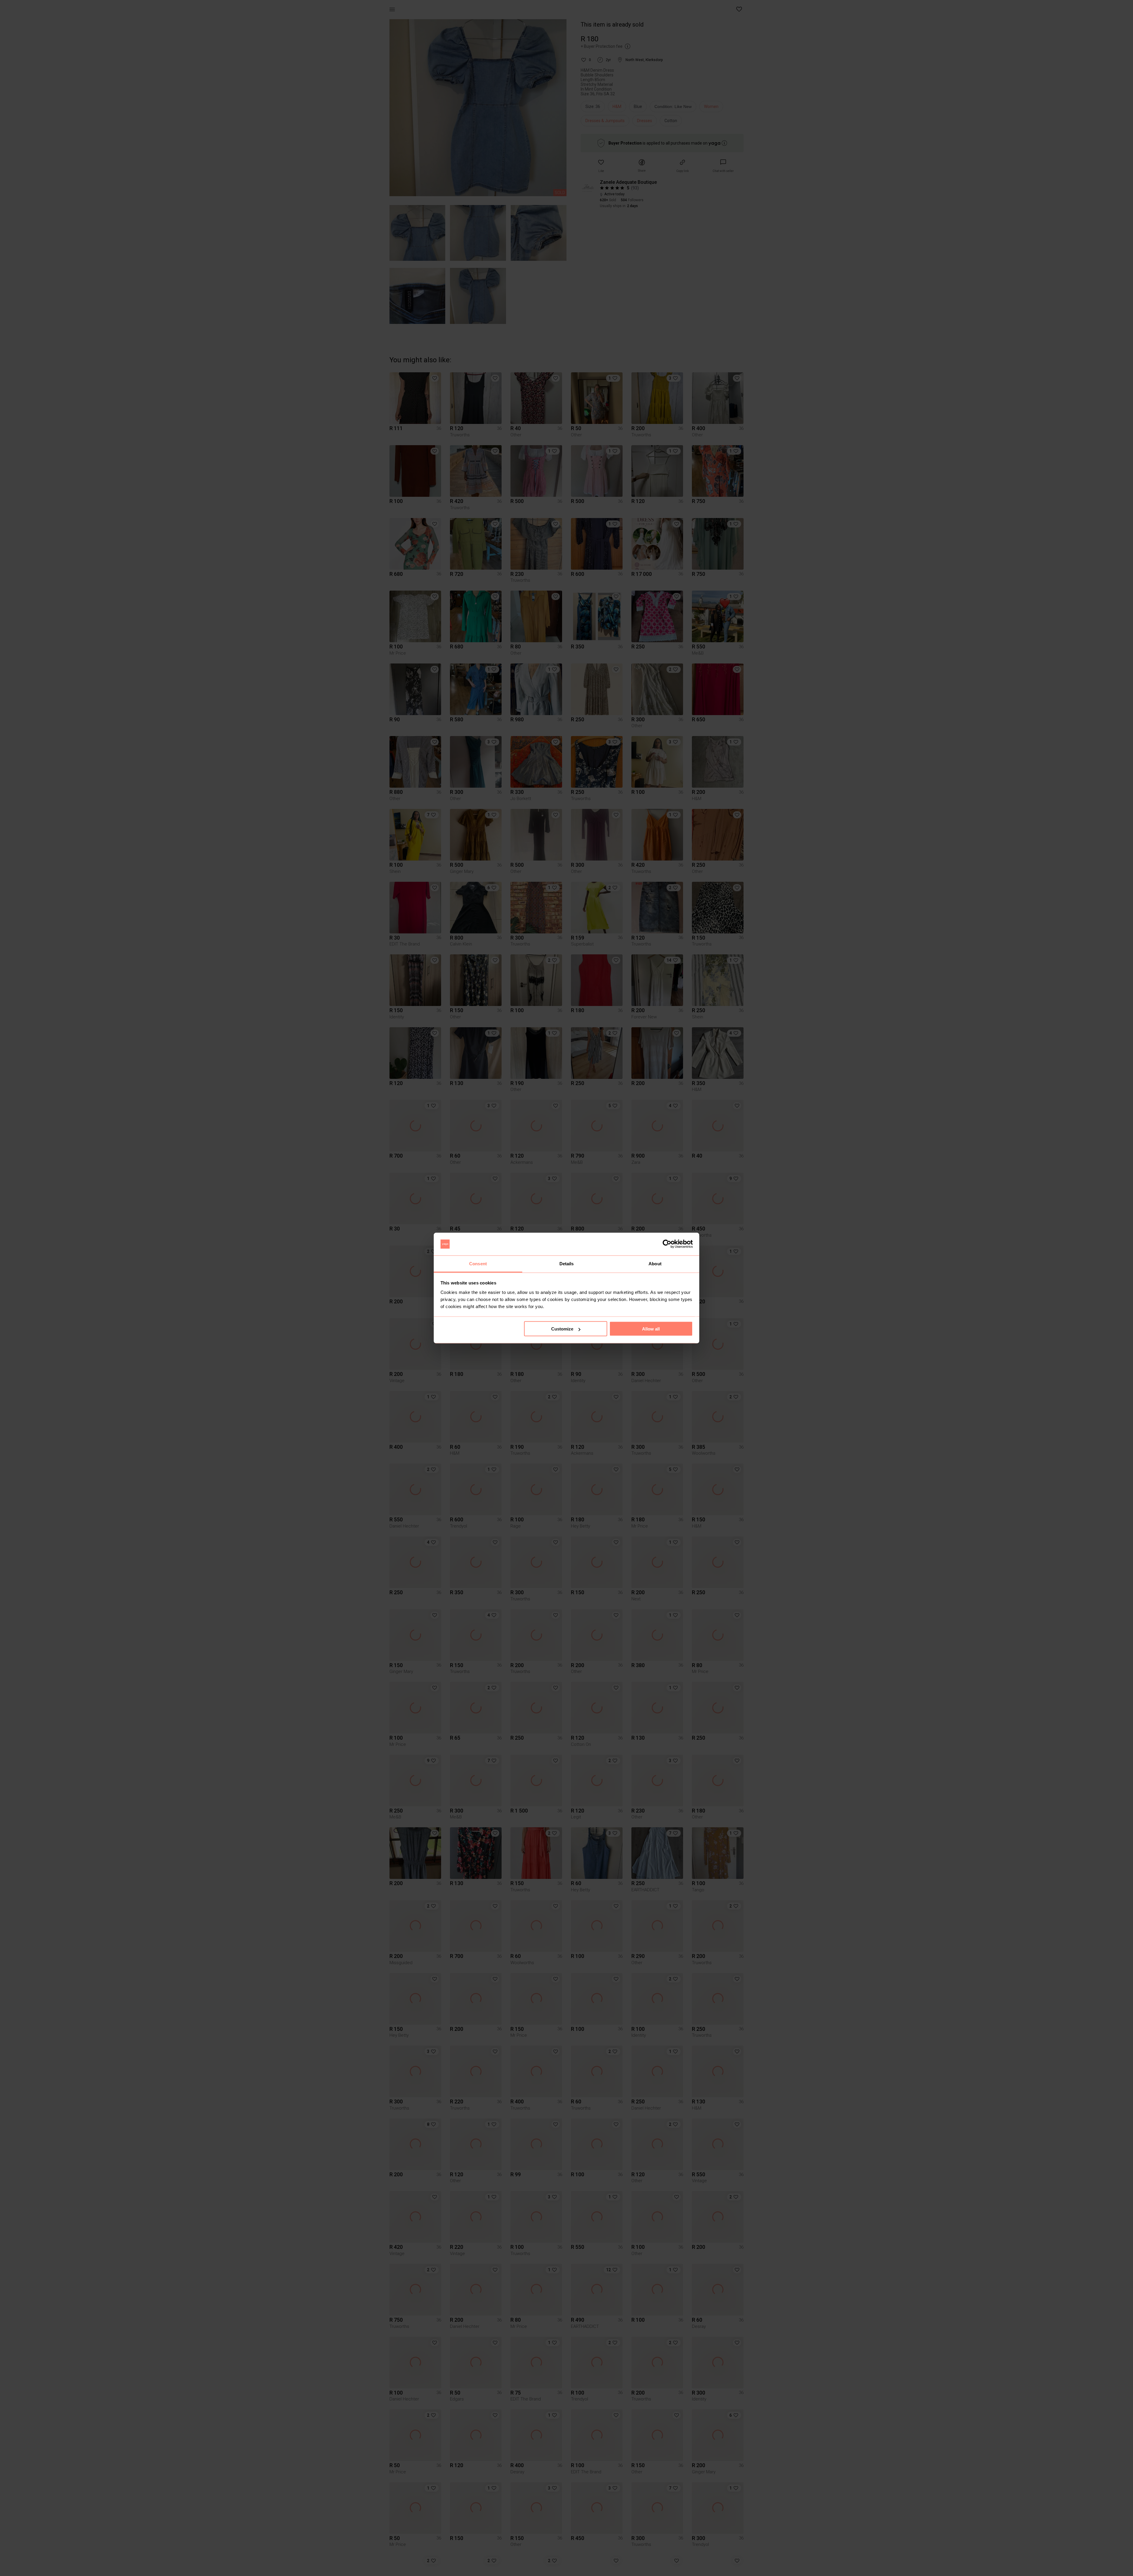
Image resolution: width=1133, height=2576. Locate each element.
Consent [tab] (478, 1263)
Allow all (651, 1329)
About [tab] (655, 1263)
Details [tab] (567, 1263)
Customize (562, 1329)
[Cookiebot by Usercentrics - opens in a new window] (667, 1244)
